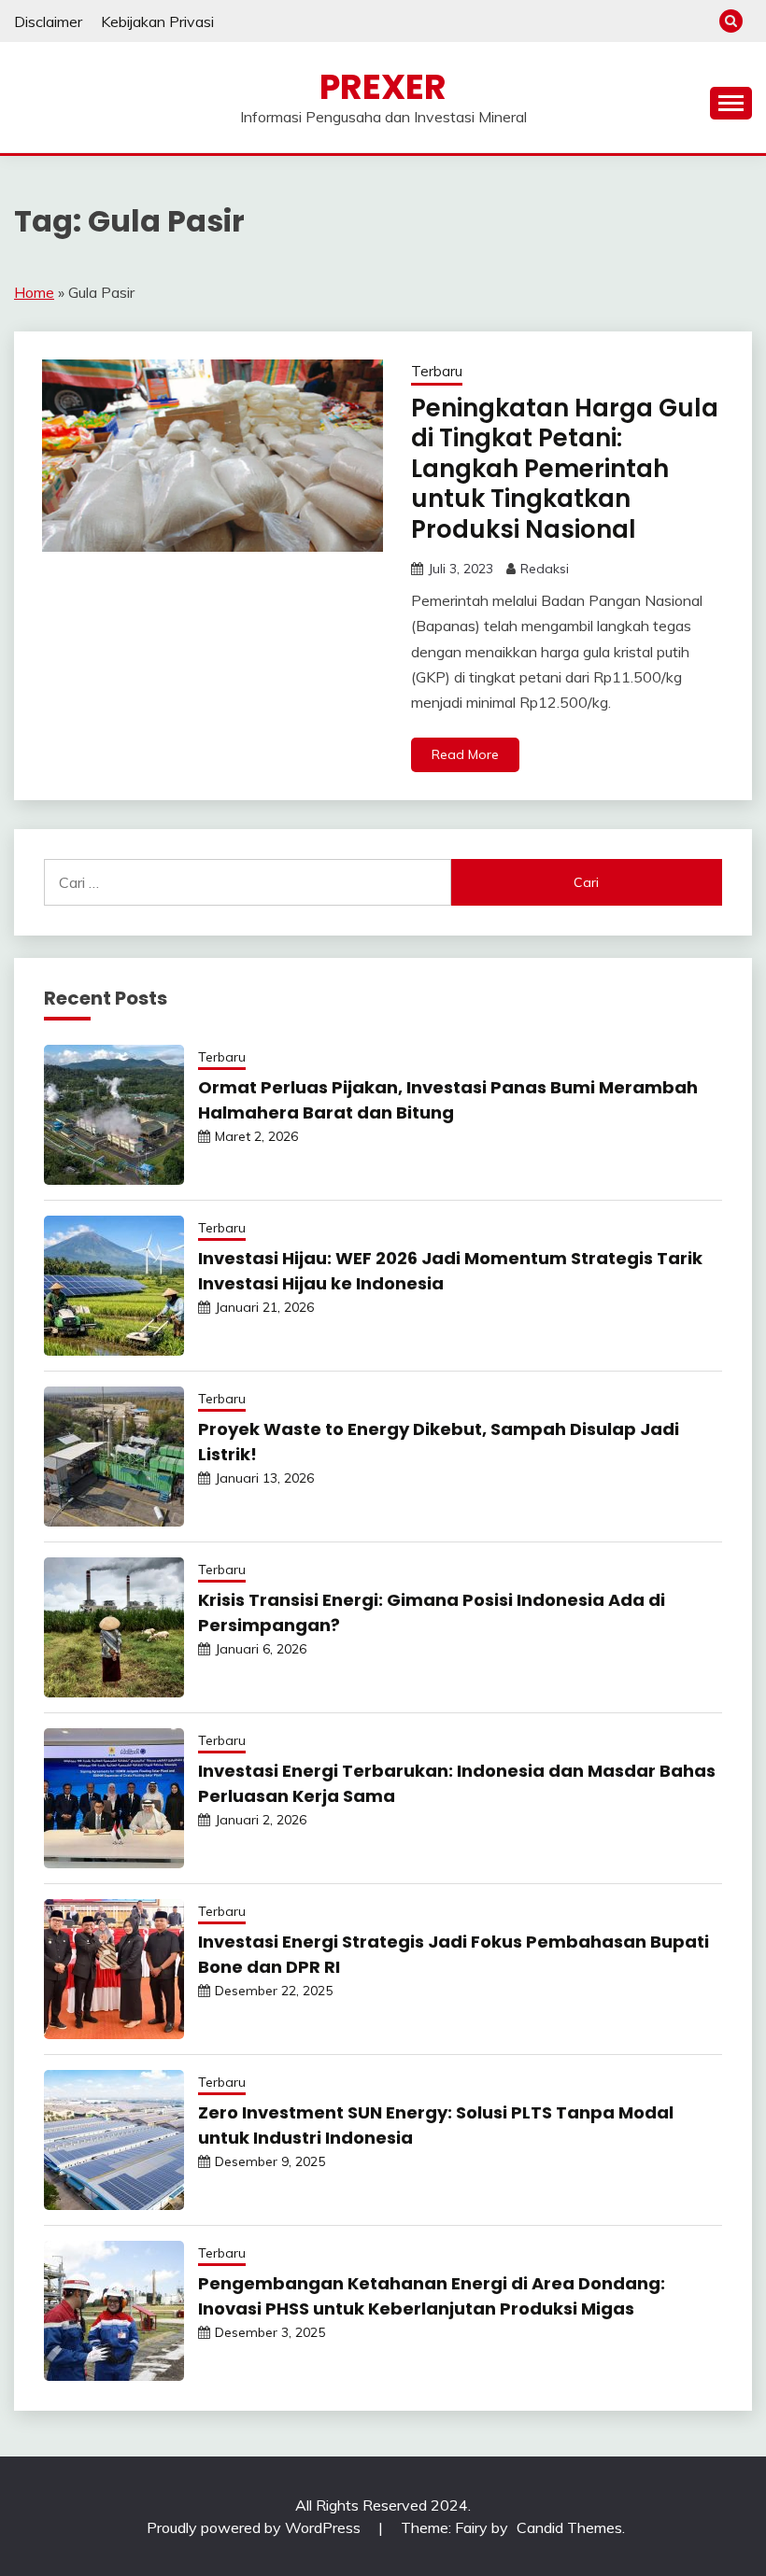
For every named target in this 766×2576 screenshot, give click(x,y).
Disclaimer (48, 21)
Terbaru (437, 371)
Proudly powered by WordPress (255, 2527)
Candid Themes (569, 2527)
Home (34, 292)
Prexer (383, 87)
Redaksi (545, 569)
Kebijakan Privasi (157, 21)
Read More (465, 754)
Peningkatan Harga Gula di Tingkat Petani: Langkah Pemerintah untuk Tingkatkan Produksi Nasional (565, 469)
